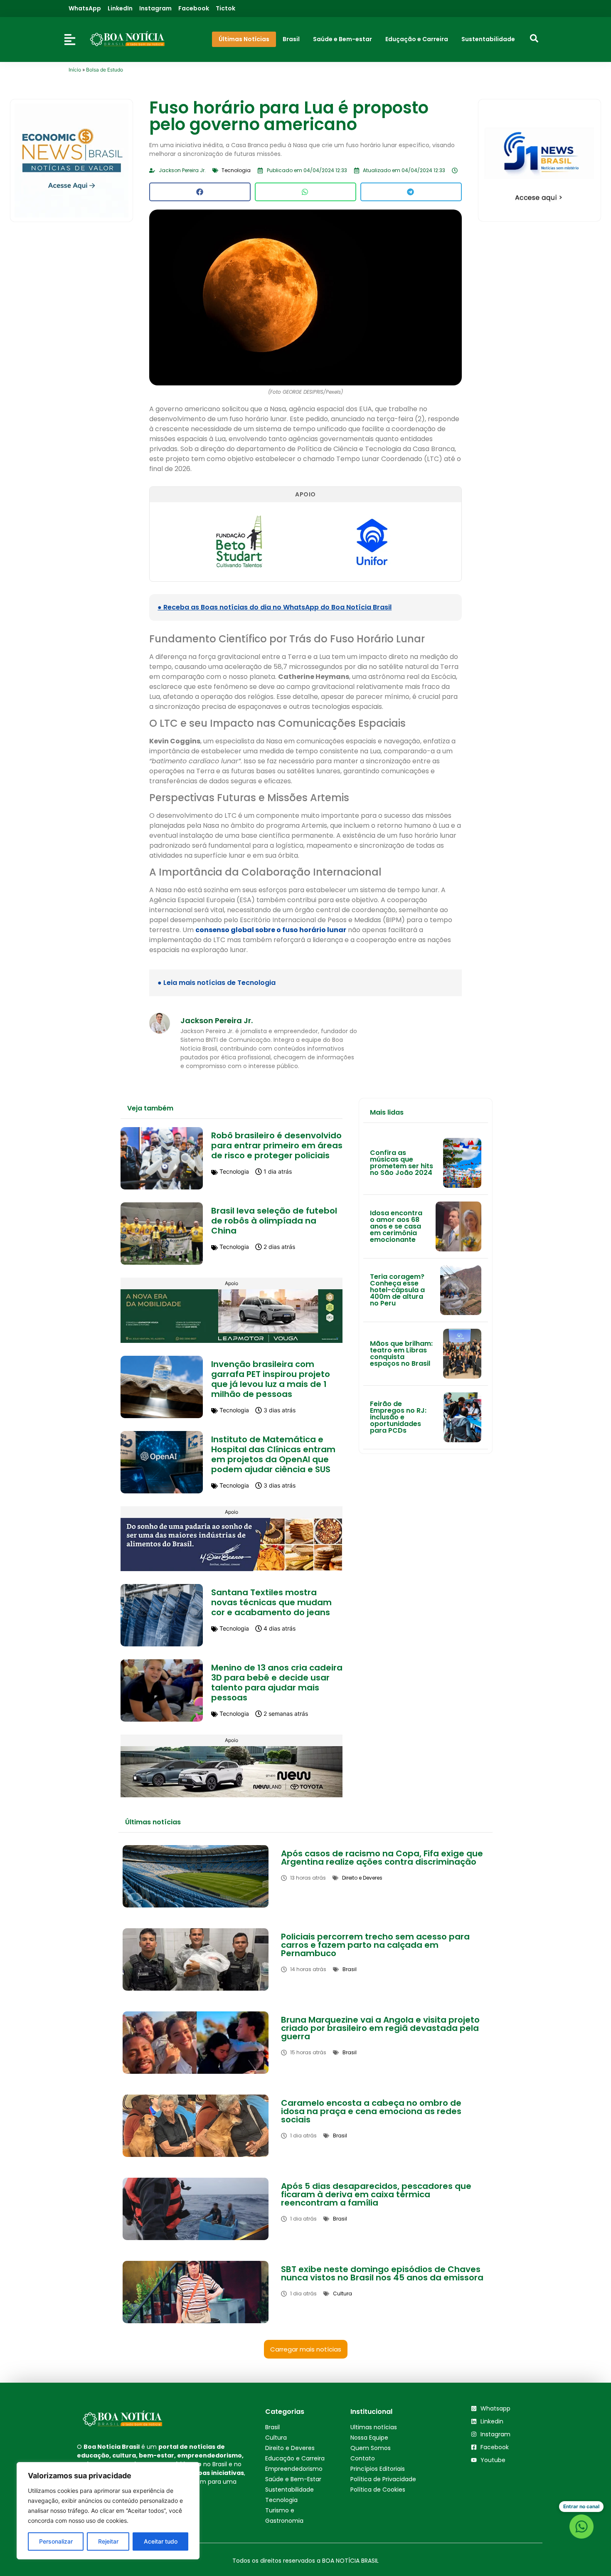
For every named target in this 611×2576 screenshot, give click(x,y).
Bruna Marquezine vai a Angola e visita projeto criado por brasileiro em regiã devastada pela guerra (380, 2028)
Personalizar (56, 2541)
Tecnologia (281, 2500)
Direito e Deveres (290, 2448)
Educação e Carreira (295, 2458)
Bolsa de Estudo (105, 70)
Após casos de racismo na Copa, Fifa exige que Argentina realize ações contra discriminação (382, 1858)
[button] (200, 192)
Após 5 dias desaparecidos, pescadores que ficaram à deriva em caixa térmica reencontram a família (376, 2194)
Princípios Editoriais (378, 2469)
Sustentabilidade (289, 2490)
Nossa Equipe (369, 2438)
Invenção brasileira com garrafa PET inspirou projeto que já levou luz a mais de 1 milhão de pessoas (271, 1379)
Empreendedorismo (294, 2469)
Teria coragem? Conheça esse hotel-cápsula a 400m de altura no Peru (397, 1290)
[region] (108, 2511)
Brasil (272, 2427)
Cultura (276, 2438)
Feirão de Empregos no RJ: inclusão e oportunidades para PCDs (398, 1417)
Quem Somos (371, 2448)
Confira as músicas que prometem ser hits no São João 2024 (402, 1163)
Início (75, 70)
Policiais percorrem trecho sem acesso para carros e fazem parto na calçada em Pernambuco (375, 1945)
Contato (363, 2458)
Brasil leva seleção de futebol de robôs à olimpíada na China (274, 1221)
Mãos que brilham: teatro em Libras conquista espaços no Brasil (401, 1353)
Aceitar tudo (161, 2541)
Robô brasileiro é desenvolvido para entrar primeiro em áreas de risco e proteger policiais (277, 1145)
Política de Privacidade (383, 2479)
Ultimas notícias (374, 2427)
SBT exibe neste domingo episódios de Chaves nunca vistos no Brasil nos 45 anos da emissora (382, 2273)
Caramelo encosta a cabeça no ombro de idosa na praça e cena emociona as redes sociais (371, 2111)
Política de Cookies (378, 2490)
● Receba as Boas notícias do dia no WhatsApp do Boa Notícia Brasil (275, 607)
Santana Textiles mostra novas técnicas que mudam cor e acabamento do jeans (271, 1602)
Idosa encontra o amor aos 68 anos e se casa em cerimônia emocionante (396, 1226)
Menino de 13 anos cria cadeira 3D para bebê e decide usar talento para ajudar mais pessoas (277, 1683)
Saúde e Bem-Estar (293, 2479)
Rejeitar (108, 2541)
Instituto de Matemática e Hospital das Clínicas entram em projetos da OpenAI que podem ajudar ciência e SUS (273, 1454)
